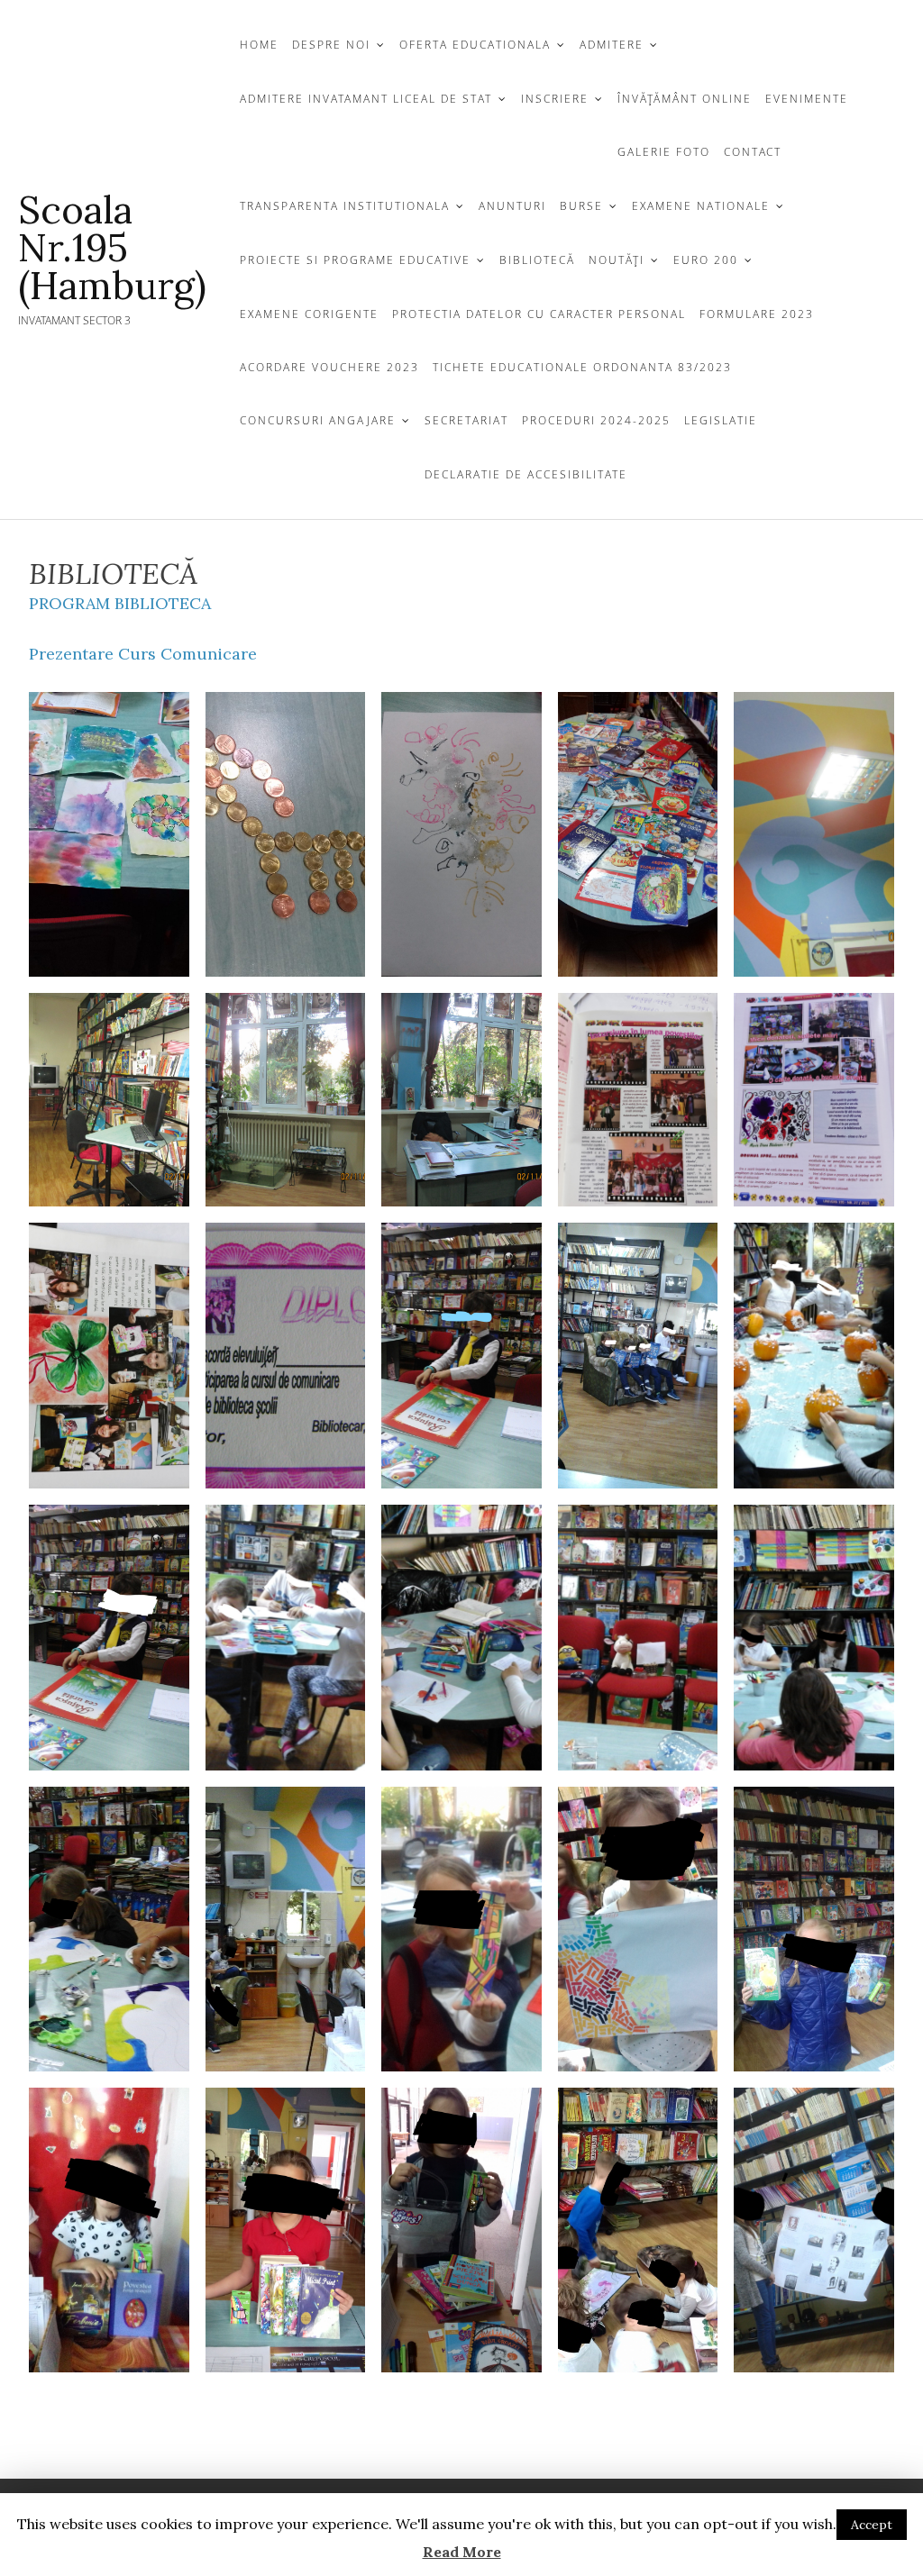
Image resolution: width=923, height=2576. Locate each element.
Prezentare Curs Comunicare (143, 654)
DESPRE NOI (331, 45)
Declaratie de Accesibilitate (526, 474)
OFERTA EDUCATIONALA (475, 45)
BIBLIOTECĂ (537, 260)
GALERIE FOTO (664, 152)
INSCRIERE (555, 99)
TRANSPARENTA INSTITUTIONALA (345, 206)
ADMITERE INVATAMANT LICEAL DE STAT (366, 99)
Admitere (612, 45)
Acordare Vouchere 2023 (329, 367)
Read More (462, 2552)
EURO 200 (706, 260)
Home (259, 45)
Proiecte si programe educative (355, 260)
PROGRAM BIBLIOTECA (120, 603)
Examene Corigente (309, 314)
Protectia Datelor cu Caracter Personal (539, 314)
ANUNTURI (512, 206)
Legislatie (721, 420)
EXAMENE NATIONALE (701, 206)
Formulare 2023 (757, 314)
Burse (581, 206)
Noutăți (617, 260)
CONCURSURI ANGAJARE (318, 420)
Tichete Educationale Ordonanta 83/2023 (582, 367)
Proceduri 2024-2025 (596, 420)
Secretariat (466, 420)
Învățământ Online (685, 99)
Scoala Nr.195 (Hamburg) (112, 248)
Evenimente (807, 99)
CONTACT (753, 152)
